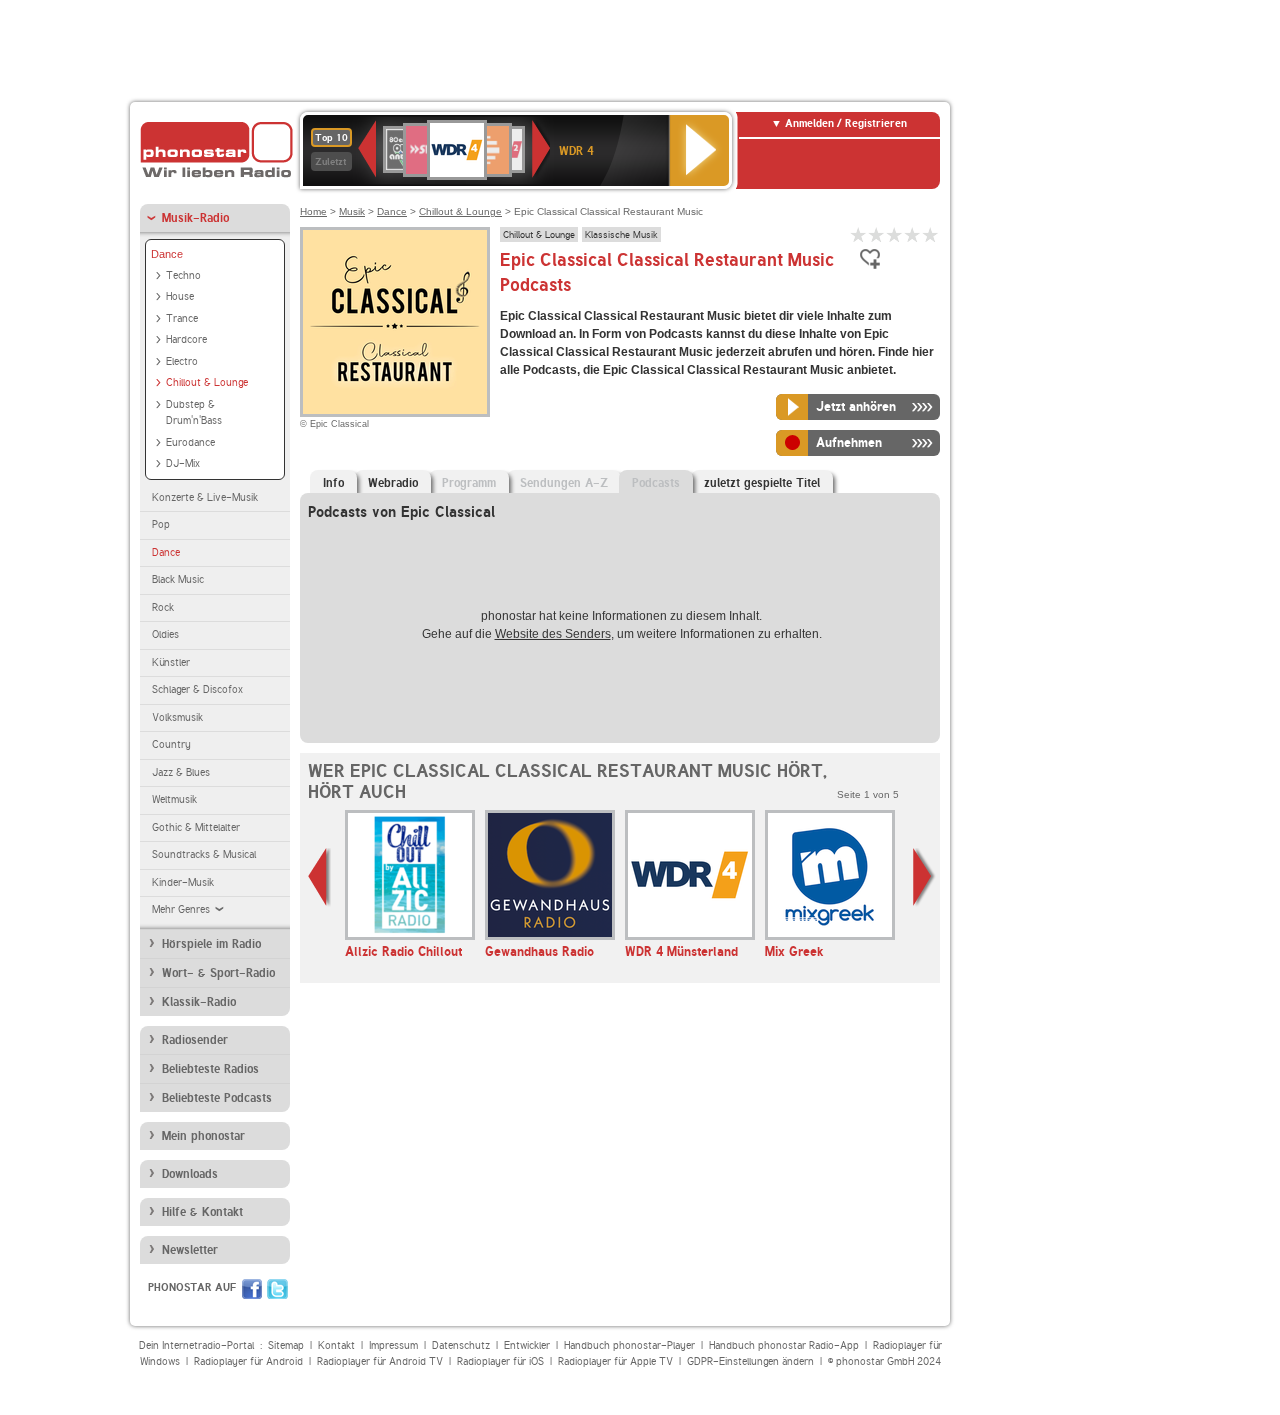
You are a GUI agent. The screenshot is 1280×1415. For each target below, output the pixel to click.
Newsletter (190, 1250)
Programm (469, 483)
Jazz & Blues (181, 772)
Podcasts (656, 483)
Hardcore (186, 339)
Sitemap (286, 1345)
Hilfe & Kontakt (202, 1212)
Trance (182, 318)
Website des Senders (553, 634)
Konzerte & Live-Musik (205, 497)
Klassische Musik (621, 234)
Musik (352, 211)
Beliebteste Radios (210, 1069)
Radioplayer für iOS (500, 1361)
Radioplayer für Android (248, 1361)
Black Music (178, 579)
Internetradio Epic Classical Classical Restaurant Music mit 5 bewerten (931, 234)
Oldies (165, 634)
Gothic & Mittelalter (196, 827)
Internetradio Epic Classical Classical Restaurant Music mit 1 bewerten (859, 234)
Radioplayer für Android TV (380, 1361)
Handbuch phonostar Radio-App (784, 1345)
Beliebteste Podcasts (217, 1098)
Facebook (252, 1289)
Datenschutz (461, 1345)
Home (313, 211)
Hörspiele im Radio (211, 944)
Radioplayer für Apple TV (615, 1361)
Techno (183, 275)
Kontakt (336, 1345)
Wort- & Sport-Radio (218, 973)
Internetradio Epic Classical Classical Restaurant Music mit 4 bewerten (913, 234)
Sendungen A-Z (564, 483)
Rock (163, 607)
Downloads (190, 1174)
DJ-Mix (183, 463)
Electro (182, 361)
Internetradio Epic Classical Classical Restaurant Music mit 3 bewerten (895, 234)
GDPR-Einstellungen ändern (750, 1361)
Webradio (393, 483)
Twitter (277, 1289)
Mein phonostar (203, 1136)
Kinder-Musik (183, 882)
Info (333, 483)
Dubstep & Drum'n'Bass (194, 413)
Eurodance (190, 442)
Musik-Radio (195, 218)
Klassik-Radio (199, 1002)
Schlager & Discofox (197, 689)
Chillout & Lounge (207, 382)
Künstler (171, 662)
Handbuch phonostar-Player (629, 1345)
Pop (161, 524)
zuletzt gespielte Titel (762, 483)
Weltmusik (174, 799)
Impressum (393, 1345)
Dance (167, 254)
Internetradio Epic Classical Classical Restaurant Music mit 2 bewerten (877, 234)
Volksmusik (177, 717)
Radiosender (195, 1040)
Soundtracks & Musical (204, 854)
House (180, 296)
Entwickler (527, 1345)
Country (171, 744)
